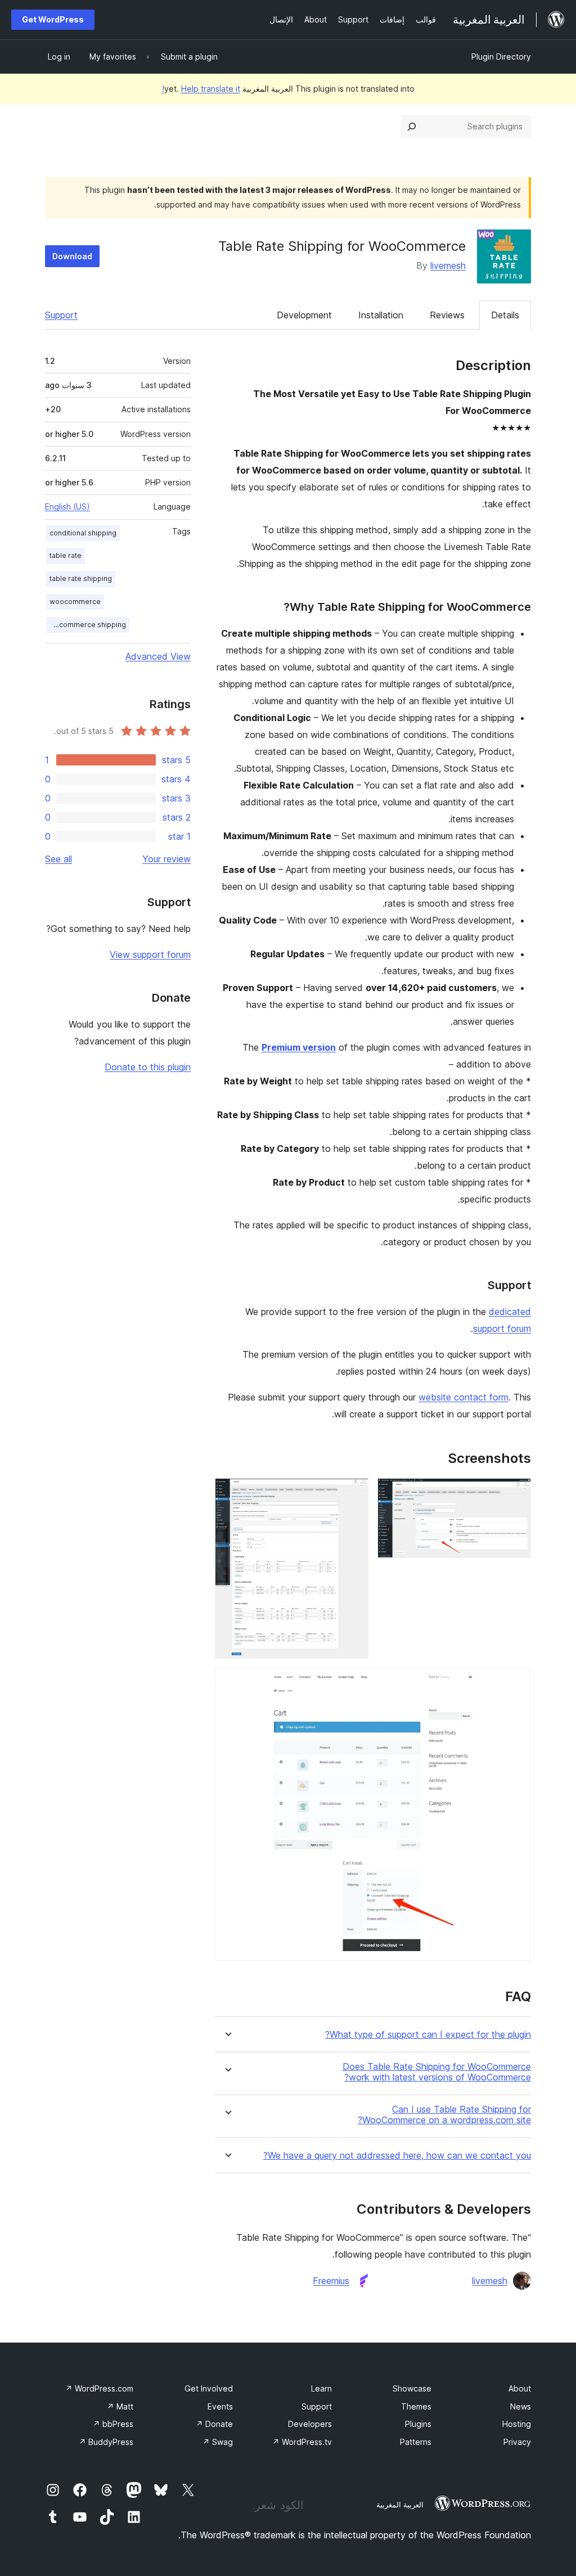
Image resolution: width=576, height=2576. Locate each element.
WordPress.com (99, 2388)
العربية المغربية (400, 2505)
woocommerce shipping (86, 625)
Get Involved (209, 2388)
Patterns (416, 2442)
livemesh (448, 265)
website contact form (463, 1397)
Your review (166, 859)
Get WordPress (53, 19)
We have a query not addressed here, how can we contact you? (397, 2156)
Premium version (299, 1047)
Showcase (412, 2388)
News (521, 2406)
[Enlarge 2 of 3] (353, 1493)
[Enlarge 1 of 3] (516, 1493)
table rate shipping (81, 578)
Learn (321, 2388)
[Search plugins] (412, 127)
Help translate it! (201, 89)
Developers (310, 2424)
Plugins (418, 2424)
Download (72, 256)
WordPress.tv (302, 2442)
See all (58, 859)
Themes (416, 2406)
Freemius (331, 2281)
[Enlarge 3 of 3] (516, 1683)
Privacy (517, 2442)
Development (304, 315)
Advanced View (158, 656)
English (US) (67, 506)
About (520, 2388)
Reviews (447, 315)
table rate (66, 555)
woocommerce (75, 602)
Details (505, 315)
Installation (381, 315)
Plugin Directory (501, 57)
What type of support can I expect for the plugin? (428, 2035)
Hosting (517, 2424)
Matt (120, 2406)
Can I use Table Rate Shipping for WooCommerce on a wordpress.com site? (444, 2115)
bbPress (113, 2424)
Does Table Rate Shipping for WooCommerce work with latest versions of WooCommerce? (437, 2072)
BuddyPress (106, 2442)
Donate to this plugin (148, 1067)
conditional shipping (83, 533)
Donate (214, 2424)
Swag (218, 2442)
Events (220, 2406)
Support (61, 315)
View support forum (150, 954)
